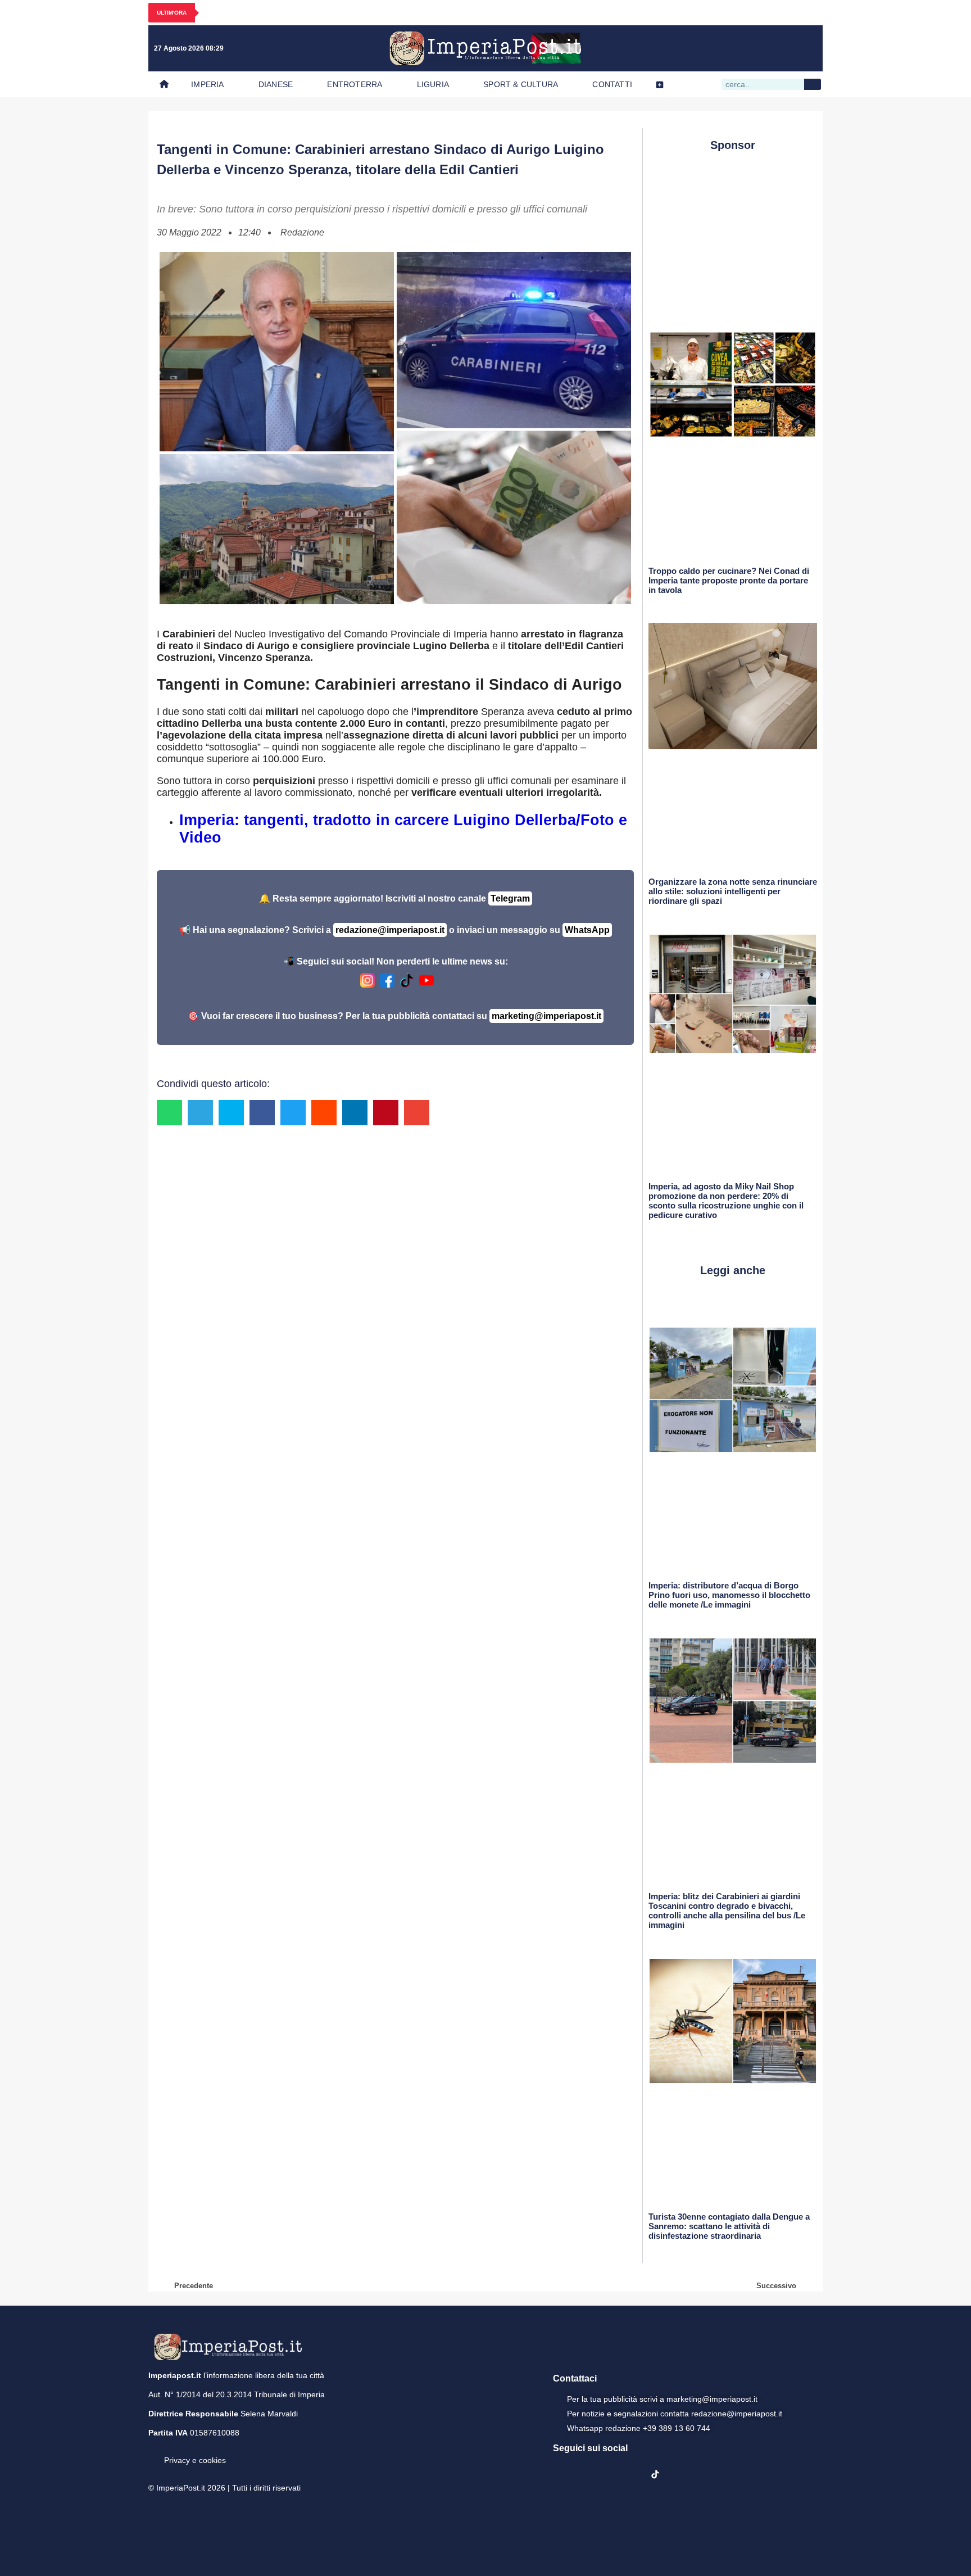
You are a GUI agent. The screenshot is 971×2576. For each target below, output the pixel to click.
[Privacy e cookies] (153, 2452)
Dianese (276, 84)
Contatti (612, 84)
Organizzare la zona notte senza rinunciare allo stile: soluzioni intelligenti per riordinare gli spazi (733, 891)
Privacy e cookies (195, 2460)
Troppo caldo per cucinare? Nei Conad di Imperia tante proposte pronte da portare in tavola (729, 580)
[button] (169, 1113)
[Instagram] (738, 48)
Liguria (433, 84)
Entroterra (355, 84)
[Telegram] (784, 48)
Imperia (207, 84)
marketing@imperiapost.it (546, 1016)
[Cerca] (813, 84)
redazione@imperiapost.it (390, 930)
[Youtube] (761, 48)
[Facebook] (715, 48)
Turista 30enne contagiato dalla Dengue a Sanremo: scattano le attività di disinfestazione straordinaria (729, 2226)
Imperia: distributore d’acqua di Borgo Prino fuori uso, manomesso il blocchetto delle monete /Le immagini (729, 1595)
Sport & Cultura (521, 84)
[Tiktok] (807, 48)
